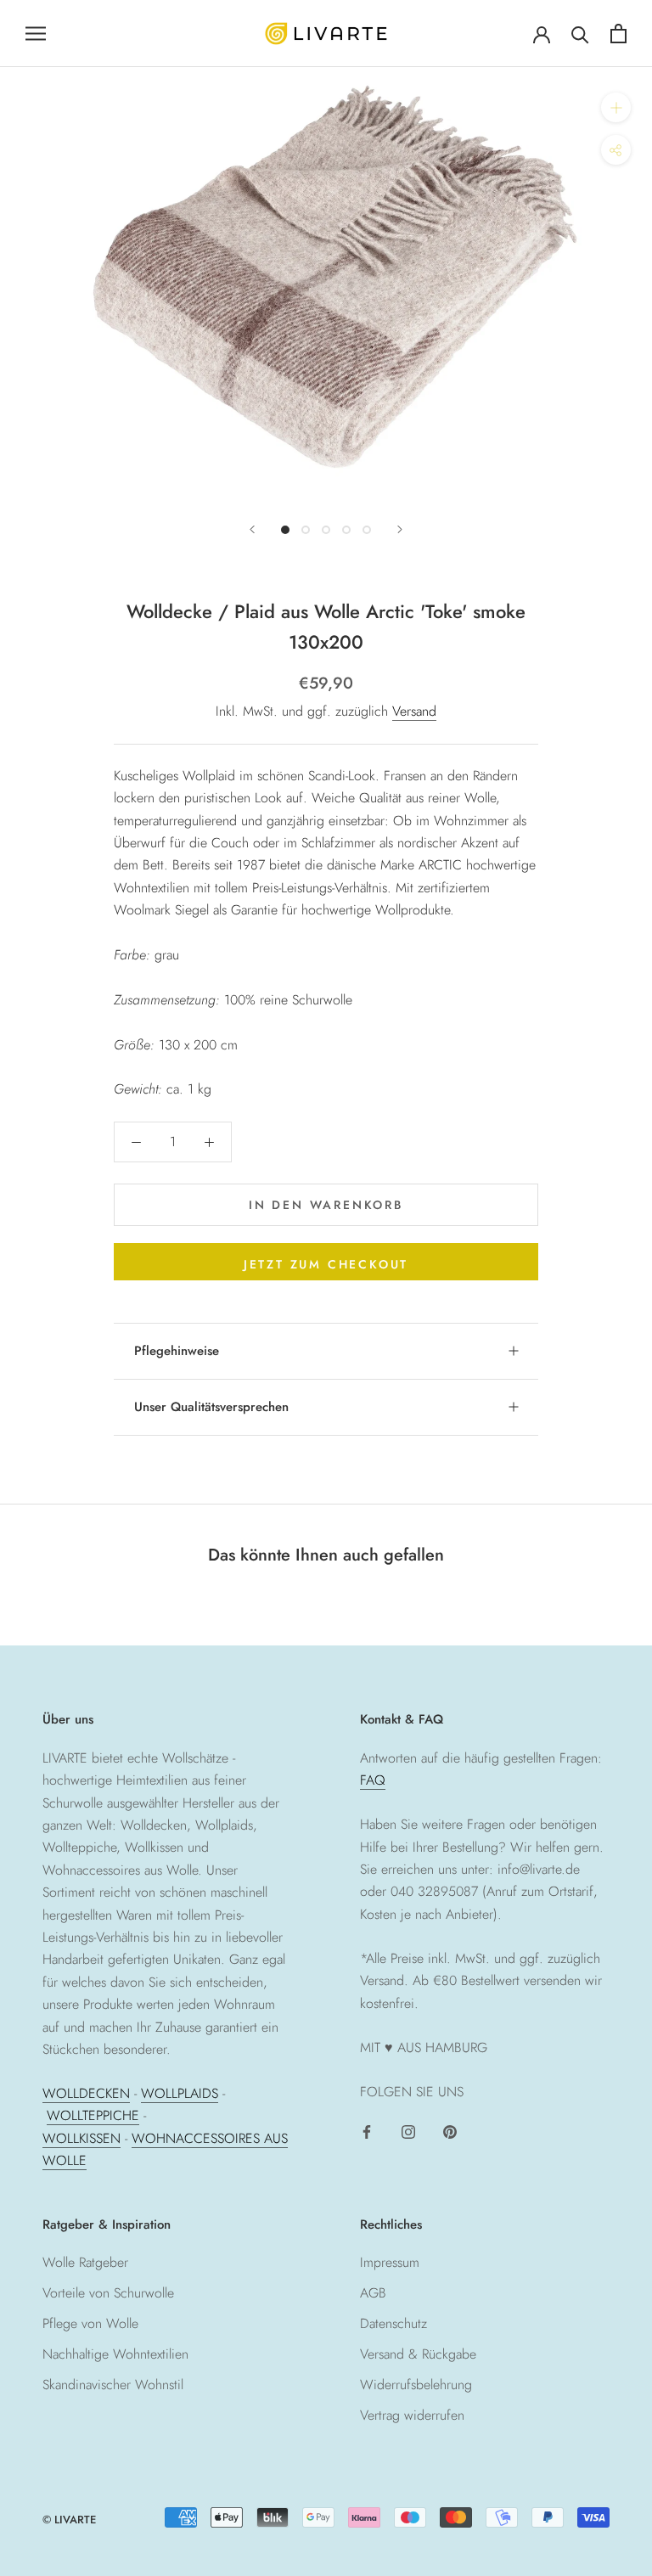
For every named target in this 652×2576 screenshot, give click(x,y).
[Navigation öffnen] (36, 33)
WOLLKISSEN (81, 2138)
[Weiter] (400, 529)
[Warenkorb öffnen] (618, 34)
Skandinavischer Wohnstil (113, 2385)
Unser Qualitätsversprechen (211, 1407)
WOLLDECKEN (86, 2093)
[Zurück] (252, 529)
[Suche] (580, 34)
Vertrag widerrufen (412, 2415)
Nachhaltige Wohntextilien (115, 2354)
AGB (373, 2293)
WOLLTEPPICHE (93, 2115)
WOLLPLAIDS (180, 2093)
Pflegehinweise (177, 1351)
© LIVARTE (69, 2520)
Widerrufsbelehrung (416, 2385)
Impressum (390, 2262)
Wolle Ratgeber (85, 2262)
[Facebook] (367, 2131)
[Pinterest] (450, 2131)
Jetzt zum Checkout (326, 1264)
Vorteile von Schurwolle (108, 2293)
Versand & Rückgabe (418, 2354)
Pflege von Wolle (90, 2323)
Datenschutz (393, 2323)
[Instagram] (408, 2131)
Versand (414, 711)
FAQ (373, 1780)
